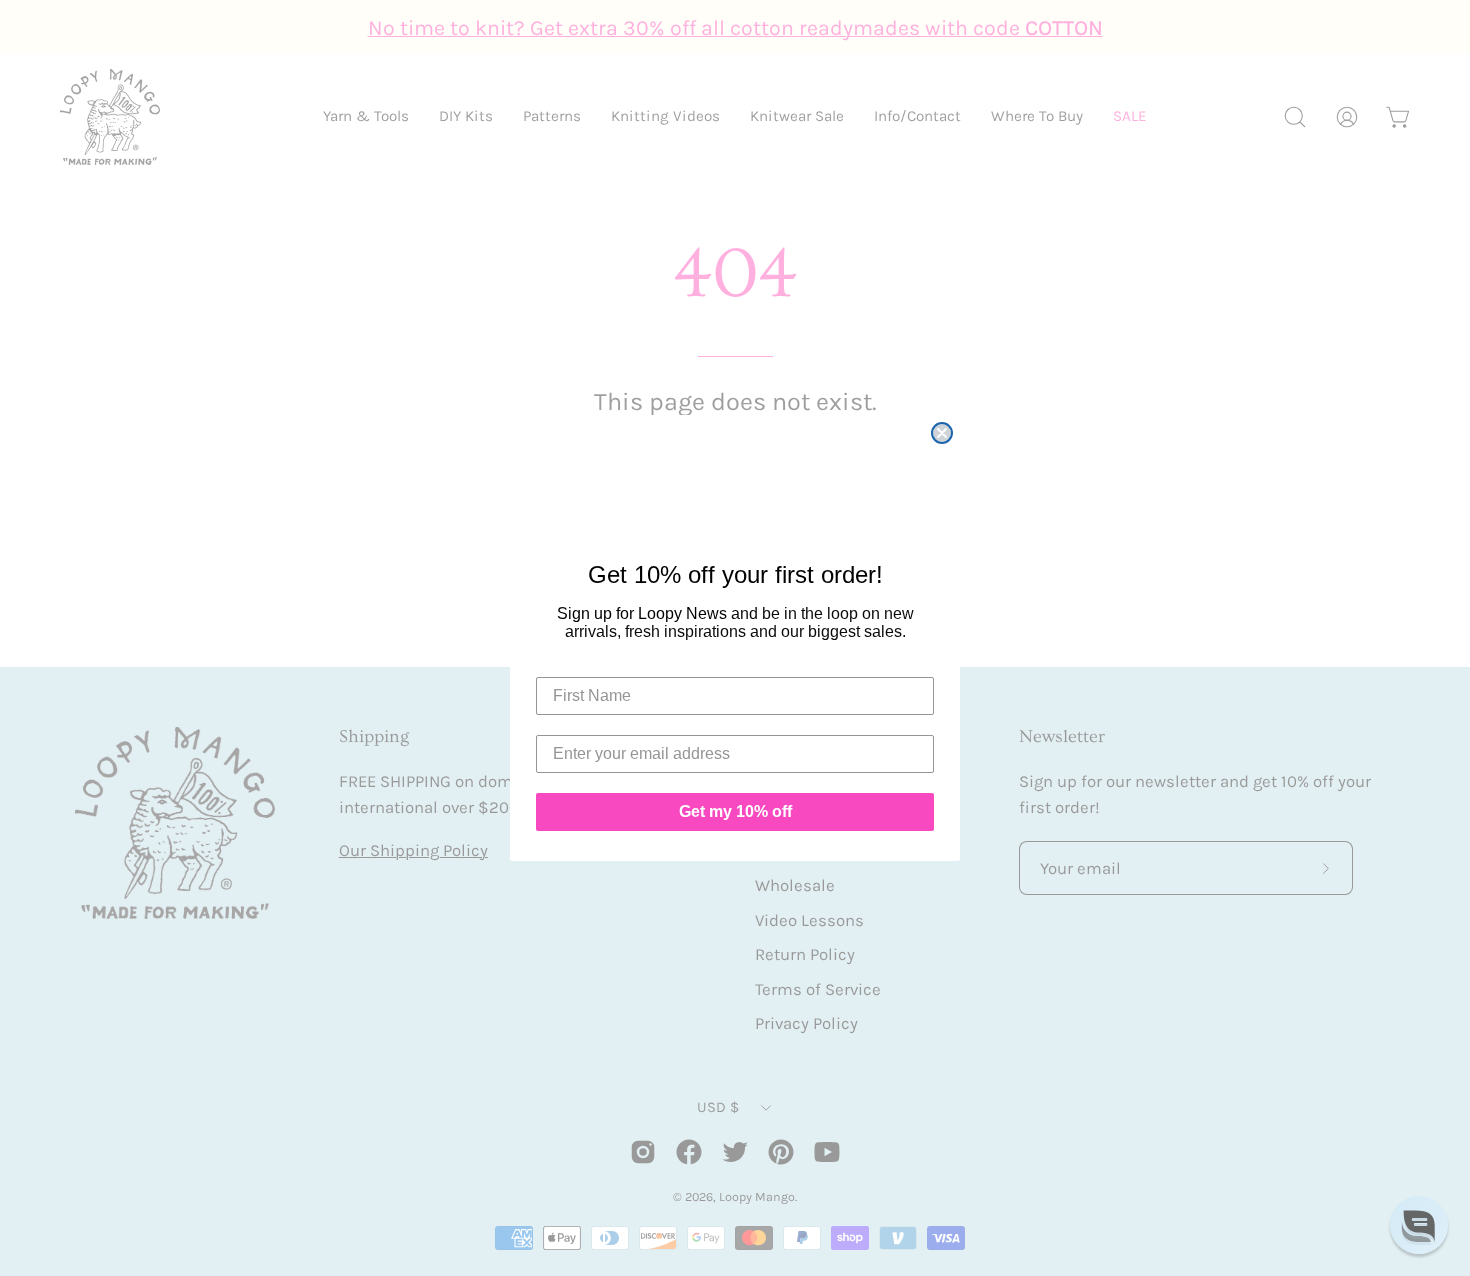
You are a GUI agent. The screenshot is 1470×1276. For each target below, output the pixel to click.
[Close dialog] (942, 433)
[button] (1419, 1225)
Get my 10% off (735, 811)
